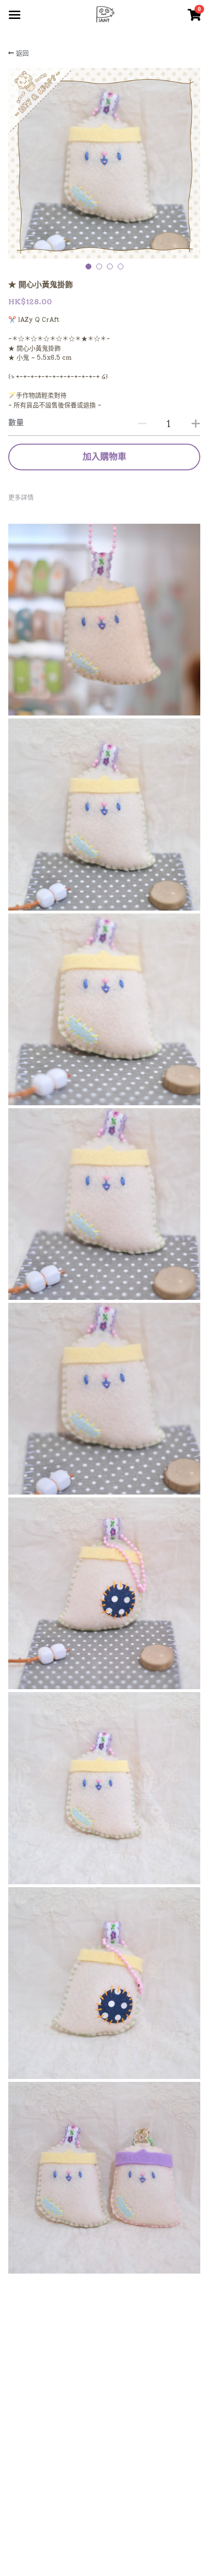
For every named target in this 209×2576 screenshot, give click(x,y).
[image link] (104, 14)
